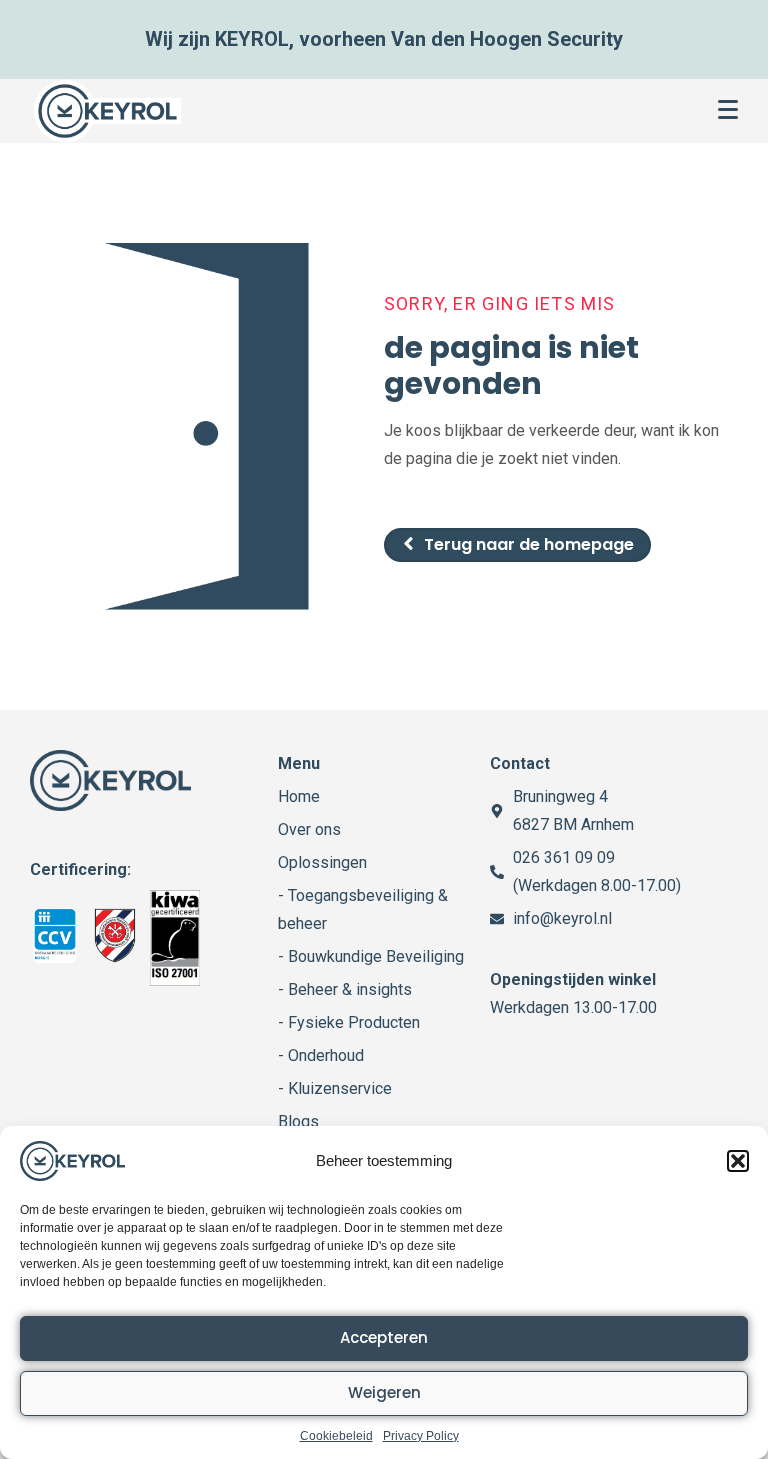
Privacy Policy (421, 1436)
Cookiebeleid (336, 1436)
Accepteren (384, 1337)
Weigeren (384, 1392)
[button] (738, 1161)
